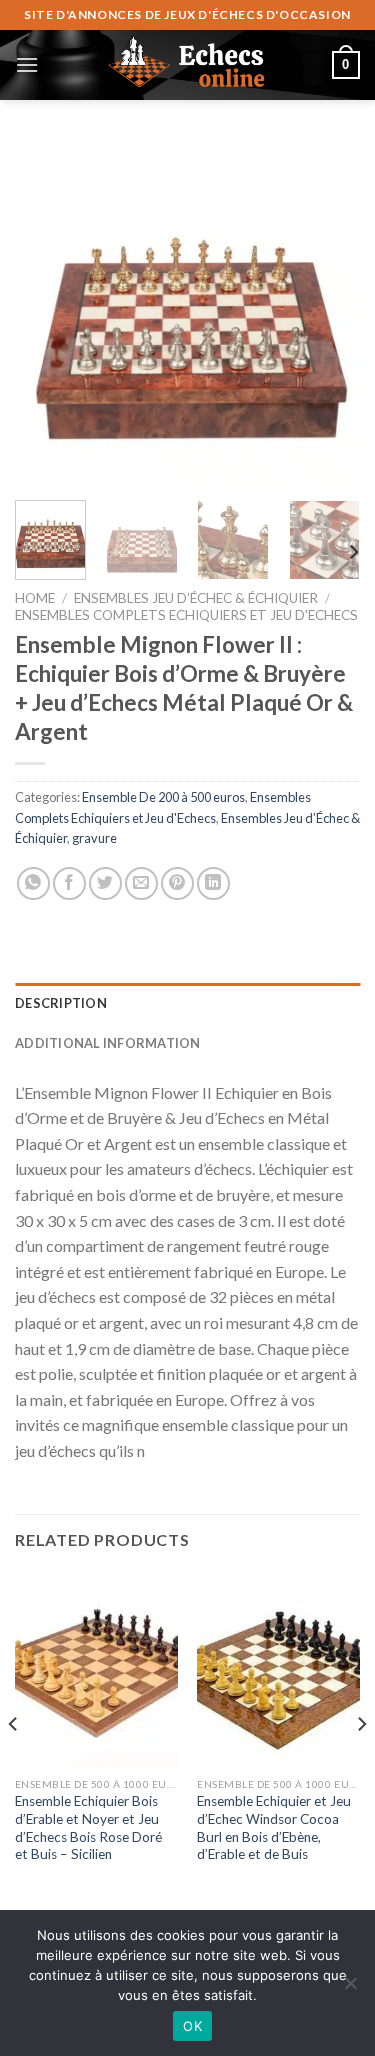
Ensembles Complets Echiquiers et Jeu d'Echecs (186, 615)
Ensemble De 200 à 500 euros (163, 797)
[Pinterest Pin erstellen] (177, 883)
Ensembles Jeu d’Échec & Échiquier (196, 598)
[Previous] (47, 312)
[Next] (328, 312)
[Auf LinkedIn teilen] (213, 883)
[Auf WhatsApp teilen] (33, 883)
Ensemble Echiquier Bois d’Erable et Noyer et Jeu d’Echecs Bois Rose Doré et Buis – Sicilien (88, 1827)
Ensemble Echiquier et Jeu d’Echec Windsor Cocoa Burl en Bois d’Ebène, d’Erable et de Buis (274, 1827)
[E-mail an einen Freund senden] (141, 883)
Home (35, 598)
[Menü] (27, 64)
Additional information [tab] (108, 1043)
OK (192, 2026)
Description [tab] (61, 1003)
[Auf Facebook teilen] (69, 883)
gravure (94, 838)
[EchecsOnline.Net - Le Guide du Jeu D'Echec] (188, 65)
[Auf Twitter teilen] (105, 883)
